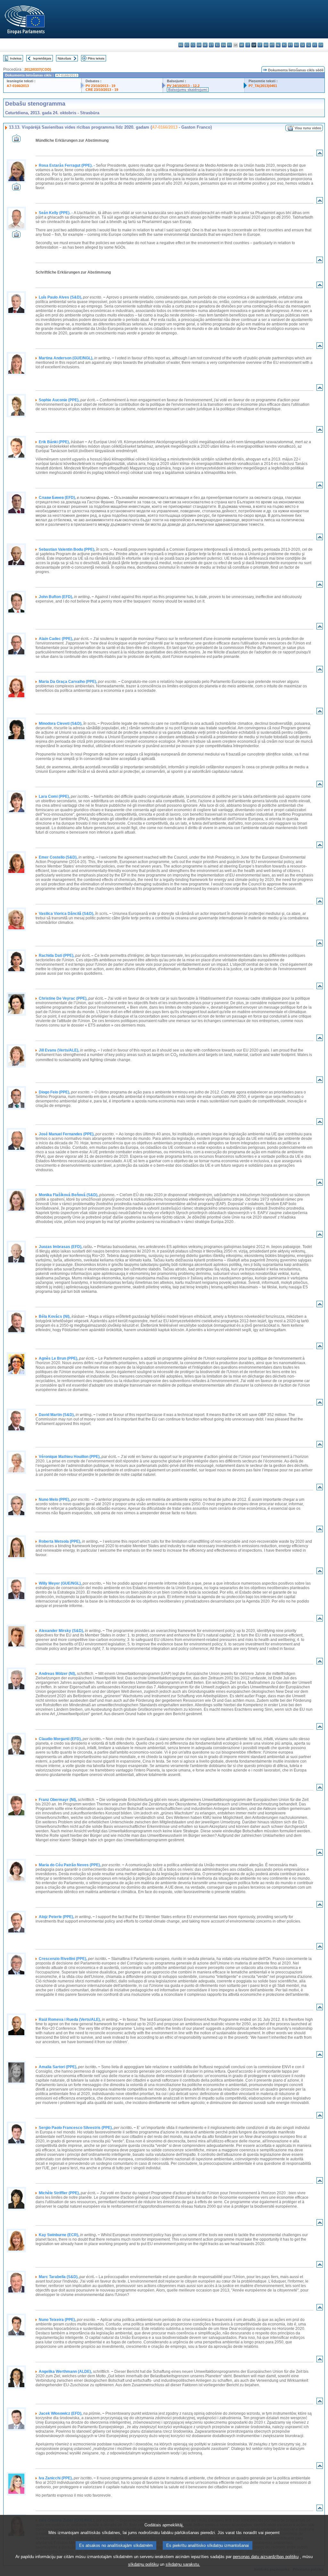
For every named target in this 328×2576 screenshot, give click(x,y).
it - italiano (248, 45)
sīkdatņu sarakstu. (183, 2564)
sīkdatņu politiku (143, 2564)
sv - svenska (321, 45)
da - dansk (199, 45)
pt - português (290, 45)
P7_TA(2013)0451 (263, 86)
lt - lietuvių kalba (260, 45)
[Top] (320, 154)
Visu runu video (308, 128)
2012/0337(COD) (38, 69)
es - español (187, 45)
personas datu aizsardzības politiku (266, 2557)
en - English (223, 45)
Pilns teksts (96, 58)
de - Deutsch (205, 45)
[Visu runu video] (16, 140)
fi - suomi (315, 45)
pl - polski (284, 45)
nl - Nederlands (278, 45)
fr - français (230, 45)
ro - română (296, 45)
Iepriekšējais (42, 58)
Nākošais (64, 58)
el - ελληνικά (217, 45)
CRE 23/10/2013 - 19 (102, 90)
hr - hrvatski (242, 45)
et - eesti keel (211, 45)
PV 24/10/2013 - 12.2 (183, 86)
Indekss (16, 58)
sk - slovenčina (303, 45)
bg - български (181, 45)
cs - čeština (193, 45)
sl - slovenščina (309, 45)
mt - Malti (272, 45)
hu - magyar (266, 45)
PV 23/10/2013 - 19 (100, 86)
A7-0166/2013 (18, 86)
